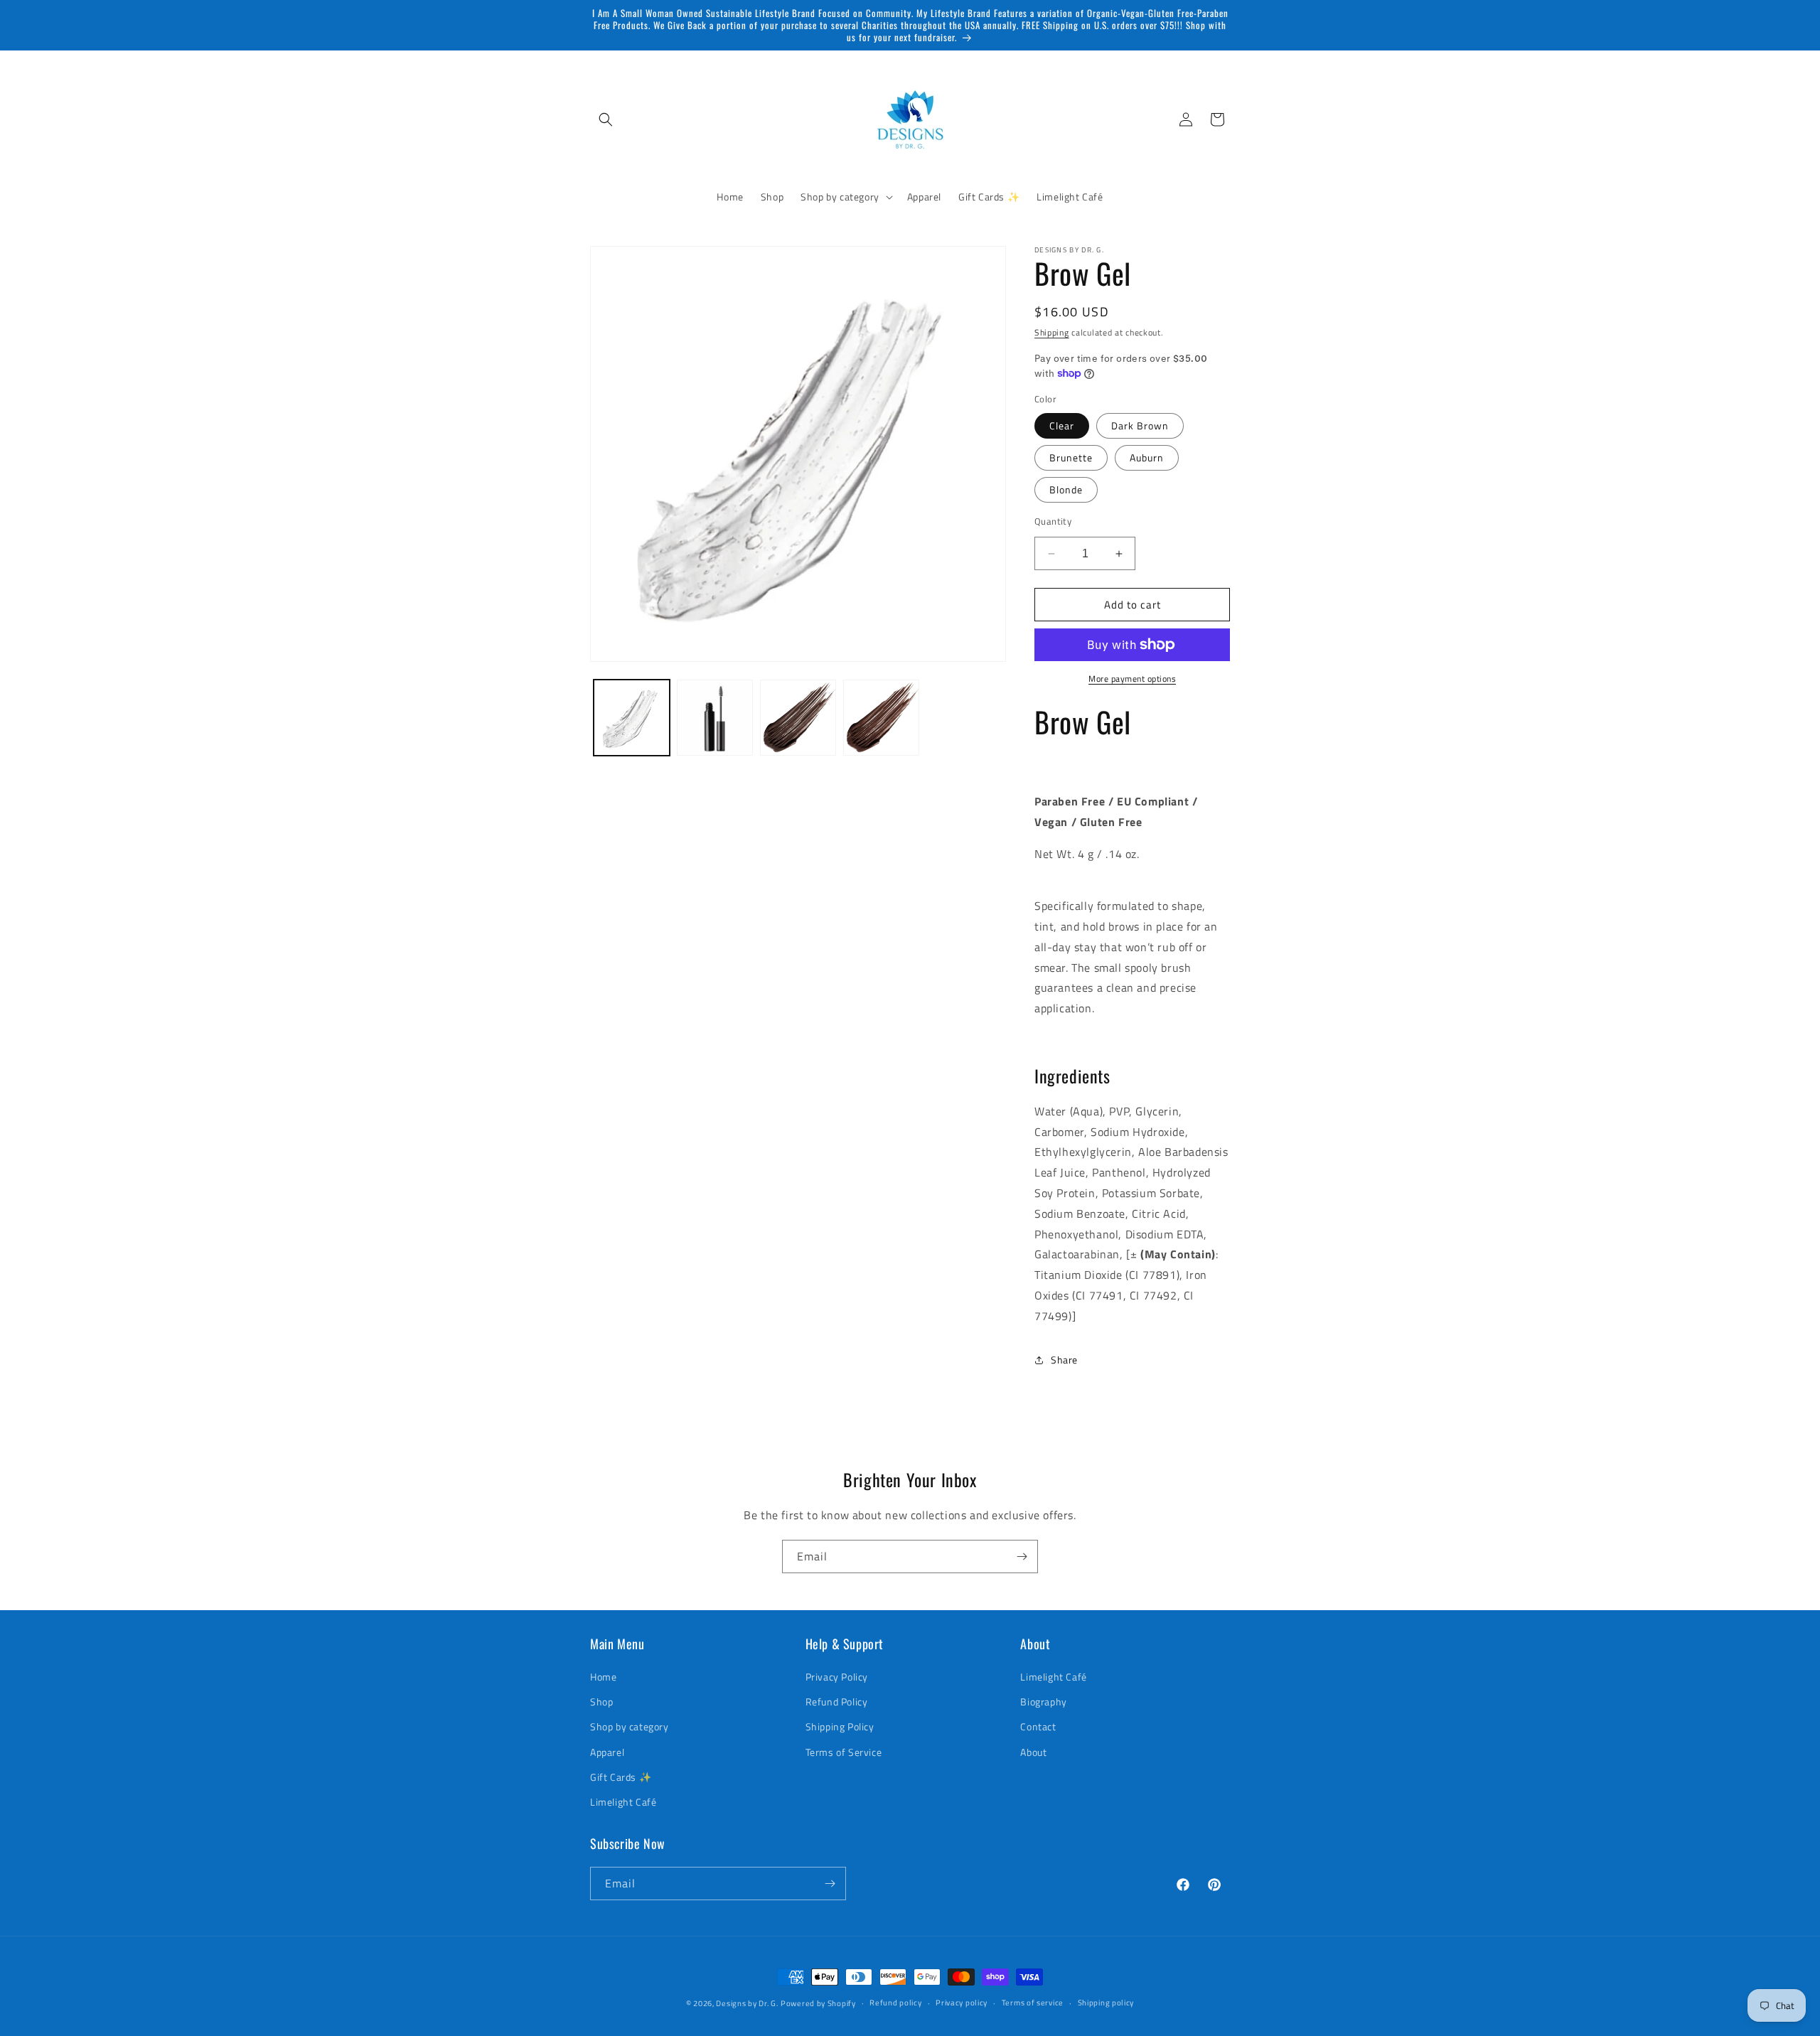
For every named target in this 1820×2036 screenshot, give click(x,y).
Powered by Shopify (818, 2003)
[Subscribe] (1022, 1557)
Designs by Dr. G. (747, 2003)
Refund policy (895, 2003)
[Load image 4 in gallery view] (798, 718)
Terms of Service (844, 1752)
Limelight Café (623, 1802)
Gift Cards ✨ (621, 1777)
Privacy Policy (837, 1677)
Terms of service (1033, 2003)
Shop (601, 1702)
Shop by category (630, 1726)
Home (603, 1677)
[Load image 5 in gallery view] (881, 718)
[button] (606, 119)
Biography (1043, 1702)
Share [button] (1064, 1360)
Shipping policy (1106, 2003)
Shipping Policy (840, 1726)
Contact (1038, 1726)
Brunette (1071, 457)
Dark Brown (1140, 425)
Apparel (607, 1752)
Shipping (1052, 332)
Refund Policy (837, 1702)
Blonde (1066, 489)
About (1033, 1752)
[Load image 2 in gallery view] (715, 718)
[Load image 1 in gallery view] (632, 718)
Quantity (1053, 521)
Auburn (1147, 457)
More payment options (1132, 679)
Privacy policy (962, 2003)
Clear (1062, 425)
